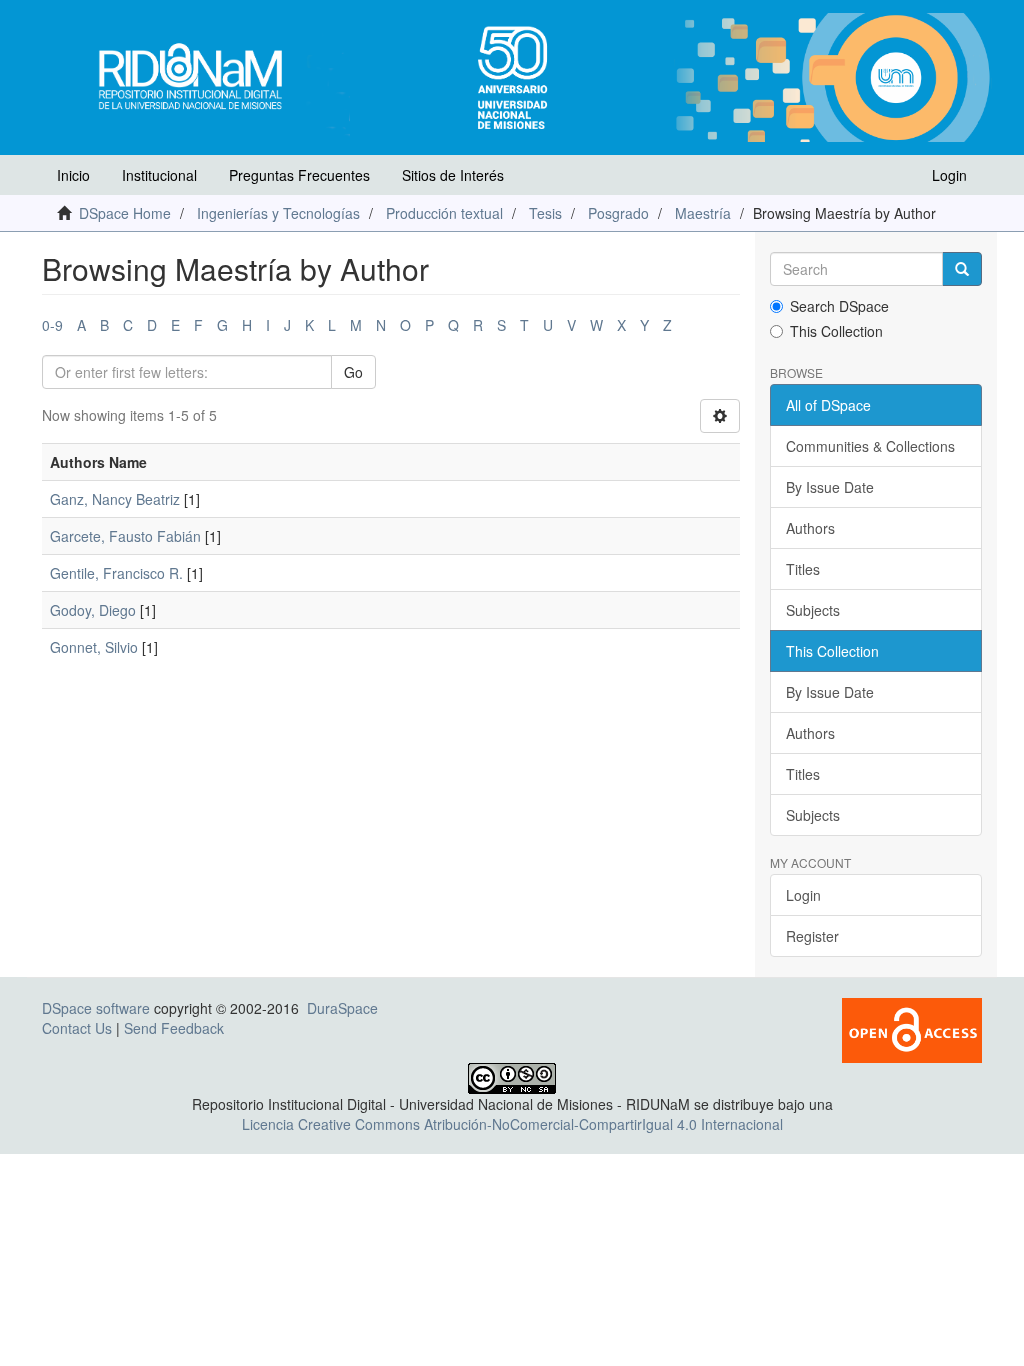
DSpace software (96, 1008)
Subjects (813, 610)
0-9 (52, 325)
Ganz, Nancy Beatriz (115, 499)
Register (812, 936)
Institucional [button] (159, 175)
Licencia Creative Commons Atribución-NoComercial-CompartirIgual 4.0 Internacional (512, 1124)
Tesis (545, 213)
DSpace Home (125, 213)
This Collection (836, 331)
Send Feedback (174, 1028)
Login (803, 895)
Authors (810, 528)
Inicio (73, 175)
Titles (803, 569)
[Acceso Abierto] (912, 1029)
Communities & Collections (870, 446)
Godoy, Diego (93, 610)
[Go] (962, 269)
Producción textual (444, 213)
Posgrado (618, 213)
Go (353, 372)
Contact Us (77, 1028)
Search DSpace (839, 306)
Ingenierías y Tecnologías (278, 213)
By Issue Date (830, 487)
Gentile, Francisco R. (116, 573)
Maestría (703, 213)
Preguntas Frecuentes (299, 175)
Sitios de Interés (453, 175)
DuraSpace (342, 1008)
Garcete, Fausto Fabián (125, 536)
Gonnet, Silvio (94, 647)
